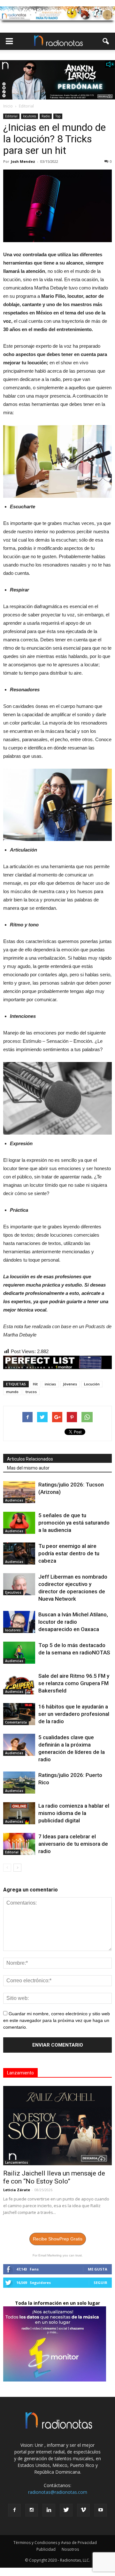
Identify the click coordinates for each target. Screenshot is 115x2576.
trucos (31, 1392)
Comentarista (16, 1722)
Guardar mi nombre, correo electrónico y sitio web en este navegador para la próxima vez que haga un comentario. (57, 2020)
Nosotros (70, 2549)
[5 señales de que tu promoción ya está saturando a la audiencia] (19, 1523)
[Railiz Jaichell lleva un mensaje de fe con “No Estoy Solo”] (57, 2126)
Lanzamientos (17, 2162)
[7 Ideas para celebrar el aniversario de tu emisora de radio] (19, 1844)
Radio (46, 116)
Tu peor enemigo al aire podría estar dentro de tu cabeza (69, 1553)
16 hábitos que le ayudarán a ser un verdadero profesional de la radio (74, 1714)
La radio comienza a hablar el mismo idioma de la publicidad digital (74, 1813)
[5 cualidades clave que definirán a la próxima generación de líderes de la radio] (19, 1745)
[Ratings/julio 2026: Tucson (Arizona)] (19, 1492)
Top (58, 116)
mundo (12, 1392)
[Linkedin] (49, 2510)
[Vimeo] (83, 2510)
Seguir (100, 2283)
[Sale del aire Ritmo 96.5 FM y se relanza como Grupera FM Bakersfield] (19, 1683)
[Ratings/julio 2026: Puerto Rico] (19, 1783)
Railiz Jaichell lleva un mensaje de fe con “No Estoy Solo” (54, 2177)
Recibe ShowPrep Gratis (58, 2239)
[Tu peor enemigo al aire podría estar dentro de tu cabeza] (19, 1554)
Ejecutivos (13, 1592)
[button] (106, 41)
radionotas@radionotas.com (58, 2492)
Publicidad (46, 2549)
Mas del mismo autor (28, 1468)
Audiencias (14, 1500)
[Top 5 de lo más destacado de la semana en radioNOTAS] (19, 1653)
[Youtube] (101, 2510)
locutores (30, 116)
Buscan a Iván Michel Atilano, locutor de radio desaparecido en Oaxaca (73, 1622)
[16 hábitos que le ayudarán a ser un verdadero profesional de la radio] (19, 1714)
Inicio (8, 106)
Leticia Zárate (17, 2190)
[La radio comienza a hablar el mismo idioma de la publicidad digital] (19, 1813)
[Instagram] (32, 2510)
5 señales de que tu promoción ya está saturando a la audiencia (74, 1523)
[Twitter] (66, 2510)
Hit (35, 1384)
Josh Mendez (23, 161)
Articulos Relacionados (30, 1459)
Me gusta (98, 2269)
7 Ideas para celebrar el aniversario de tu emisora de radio (73, 1844)
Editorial (11, 116)
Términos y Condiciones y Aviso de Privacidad (55, 2543)
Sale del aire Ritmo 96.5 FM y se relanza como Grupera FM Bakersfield (74, 1683)
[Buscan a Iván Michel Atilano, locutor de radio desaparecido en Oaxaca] (19, 1622)
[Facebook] (14, 2510)
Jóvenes (70, 1384)
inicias (50, 1384)
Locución (92, 1384)
